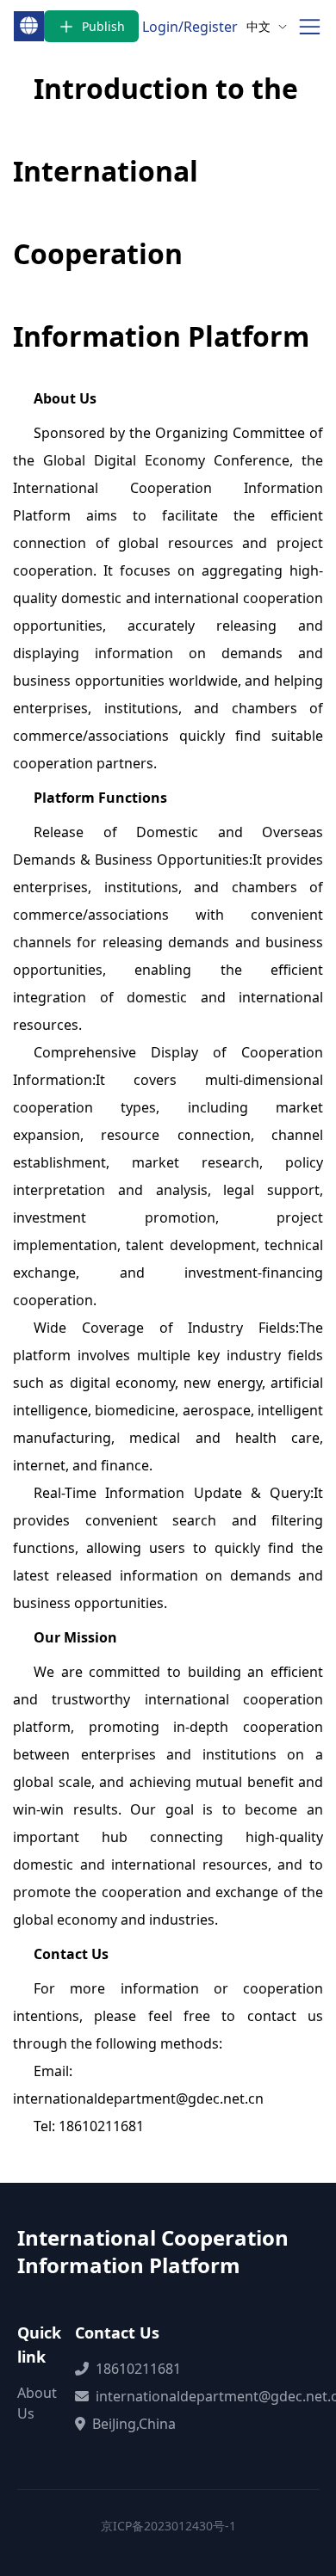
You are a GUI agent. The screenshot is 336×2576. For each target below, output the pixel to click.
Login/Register (190, 27)
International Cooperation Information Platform (153, 2252)
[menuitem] (267, 26)
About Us (37, 2403)
